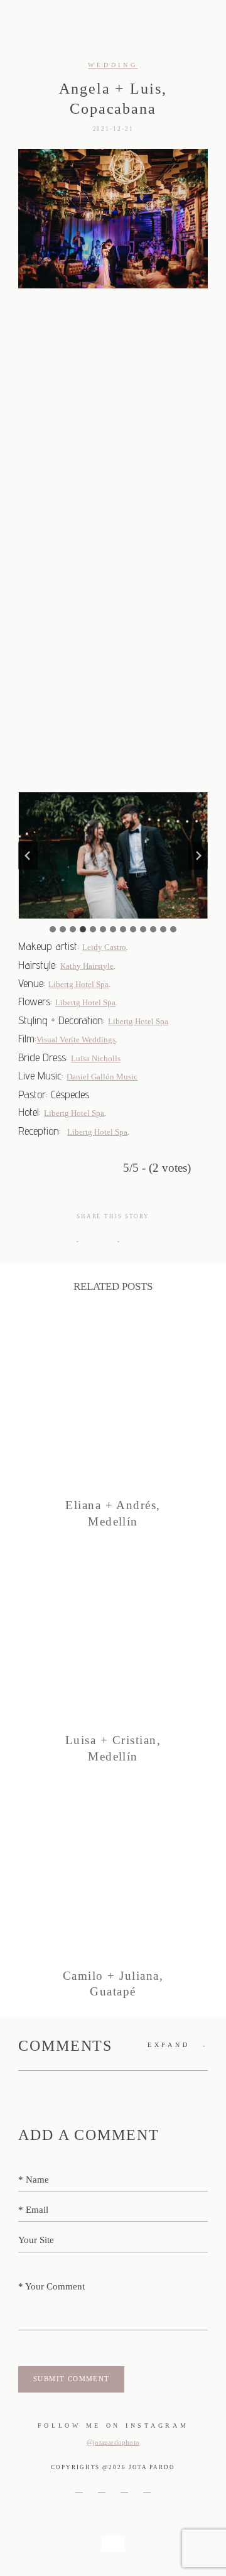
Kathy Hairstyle (87, 966)
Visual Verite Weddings (76, 1040)
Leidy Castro (104, 947)
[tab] (53, 929)
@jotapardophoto (113, 2442)
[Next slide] (198, 855)
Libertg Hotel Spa (78, 984)
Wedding (113, 65)
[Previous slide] (28, 855)
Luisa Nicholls (96, 1058)
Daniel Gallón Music (102, 1077)
